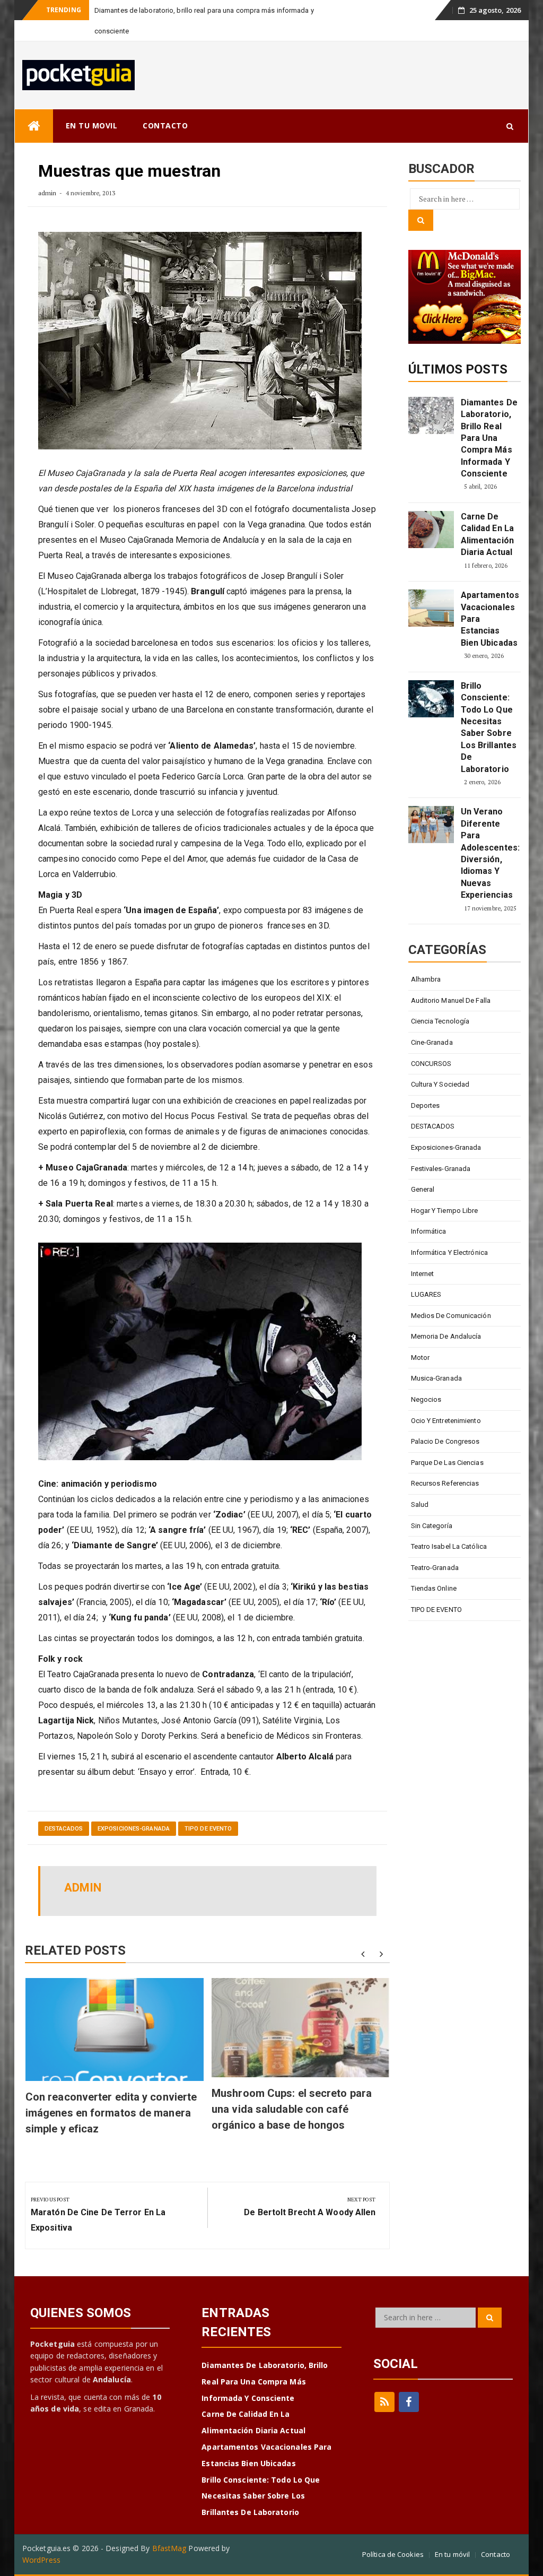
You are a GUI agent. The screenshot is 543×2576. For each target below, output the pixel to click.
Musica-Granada (436, 1378)
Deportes (426, 1105)
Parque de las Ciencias (447, 1463)
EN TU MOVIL (92, 125)
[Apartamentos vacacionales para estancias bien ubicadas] (431, 608)
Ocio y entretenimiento (446, 1421)
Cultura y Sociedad (440, 1084)
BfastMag (169, 2548)
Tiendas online (434, 1588)
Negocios (426, 1399)
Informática (429, 1231)
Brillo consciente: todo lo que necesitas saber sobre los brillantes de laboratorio (489, 727)
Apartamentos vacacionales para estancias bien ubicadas (489, 619)
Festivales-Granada (441, 1169)
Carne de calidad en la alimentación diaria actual (487, 534)
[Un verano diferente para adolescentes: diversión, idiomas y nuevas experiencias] (431, 825)
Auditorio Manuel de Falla (451, 1000)
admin (47, 193)
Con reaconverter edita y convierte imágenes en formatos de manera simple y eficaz (111, 2113)
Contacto (496, 2554)
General (423, 1189)
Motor (421, 1358)
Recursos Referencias (445, 1483)
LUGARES (426, 1294)
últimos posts (458, 369)
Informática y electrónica (450, 1252)
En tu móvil (452, 2554)
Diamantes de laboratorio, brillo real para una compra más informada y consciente (489, 438)
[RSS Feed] (384, 2402)
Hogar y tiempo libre (445, 1211)
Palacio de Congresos (445, 1441)
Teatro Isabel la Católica (449, 1546)
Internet (423, 1274)
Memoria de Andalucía (446, 1336)
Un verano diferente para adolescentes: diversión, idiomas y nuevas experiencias (489, 853)
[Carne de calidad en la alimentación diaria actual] (431, 530)
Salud (420, 1504)
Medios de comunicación (451, 1316)
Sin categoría (432, 1526)
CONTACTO (165, 125)
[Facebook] (409, 2402)
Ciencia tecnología (440, 1021)
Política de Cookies (393, 2554)
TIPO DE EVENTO (208, 1829)
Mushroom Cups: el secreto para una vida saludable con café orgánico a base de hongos (292, 2109)
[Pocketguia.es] (34, 126)
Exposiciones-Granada (134, 1829)
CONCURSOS (431, 1064)
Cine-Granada (432, 1042)
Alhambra (426, 979)
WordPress (41, 2560)
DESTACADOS (64, 1829)
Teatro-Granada (435, 1568)
